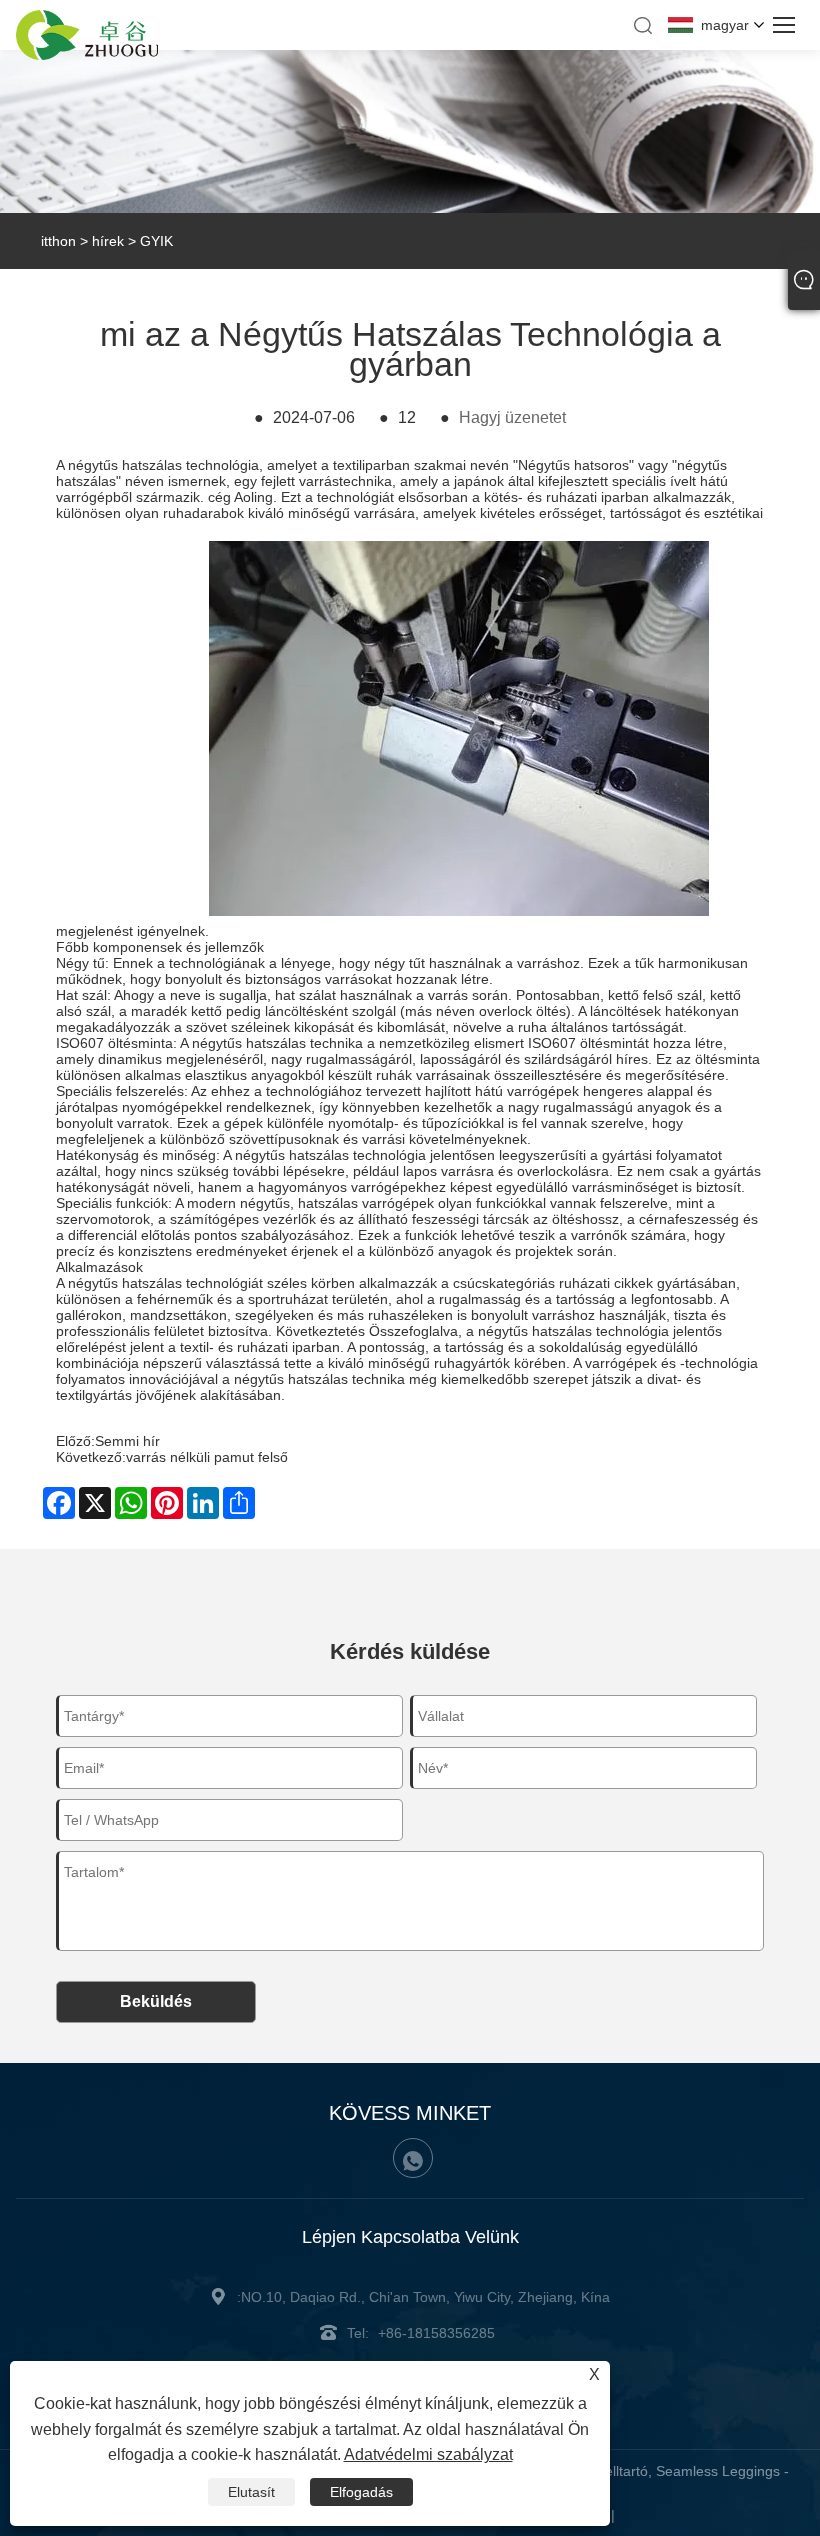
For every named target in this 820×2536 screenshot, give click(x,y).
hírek (108, 241)
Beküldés (156, 2001)
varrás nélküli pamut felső (207, 1457)
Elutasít (251, 2492)
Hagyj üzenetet (512, 417)
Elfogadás (361, 2492)
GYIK (156, 241)
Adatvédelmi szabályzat (428, 2454)
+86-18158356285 (436, 2333)
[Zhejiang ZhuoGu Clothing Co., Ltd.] (87, 55)
